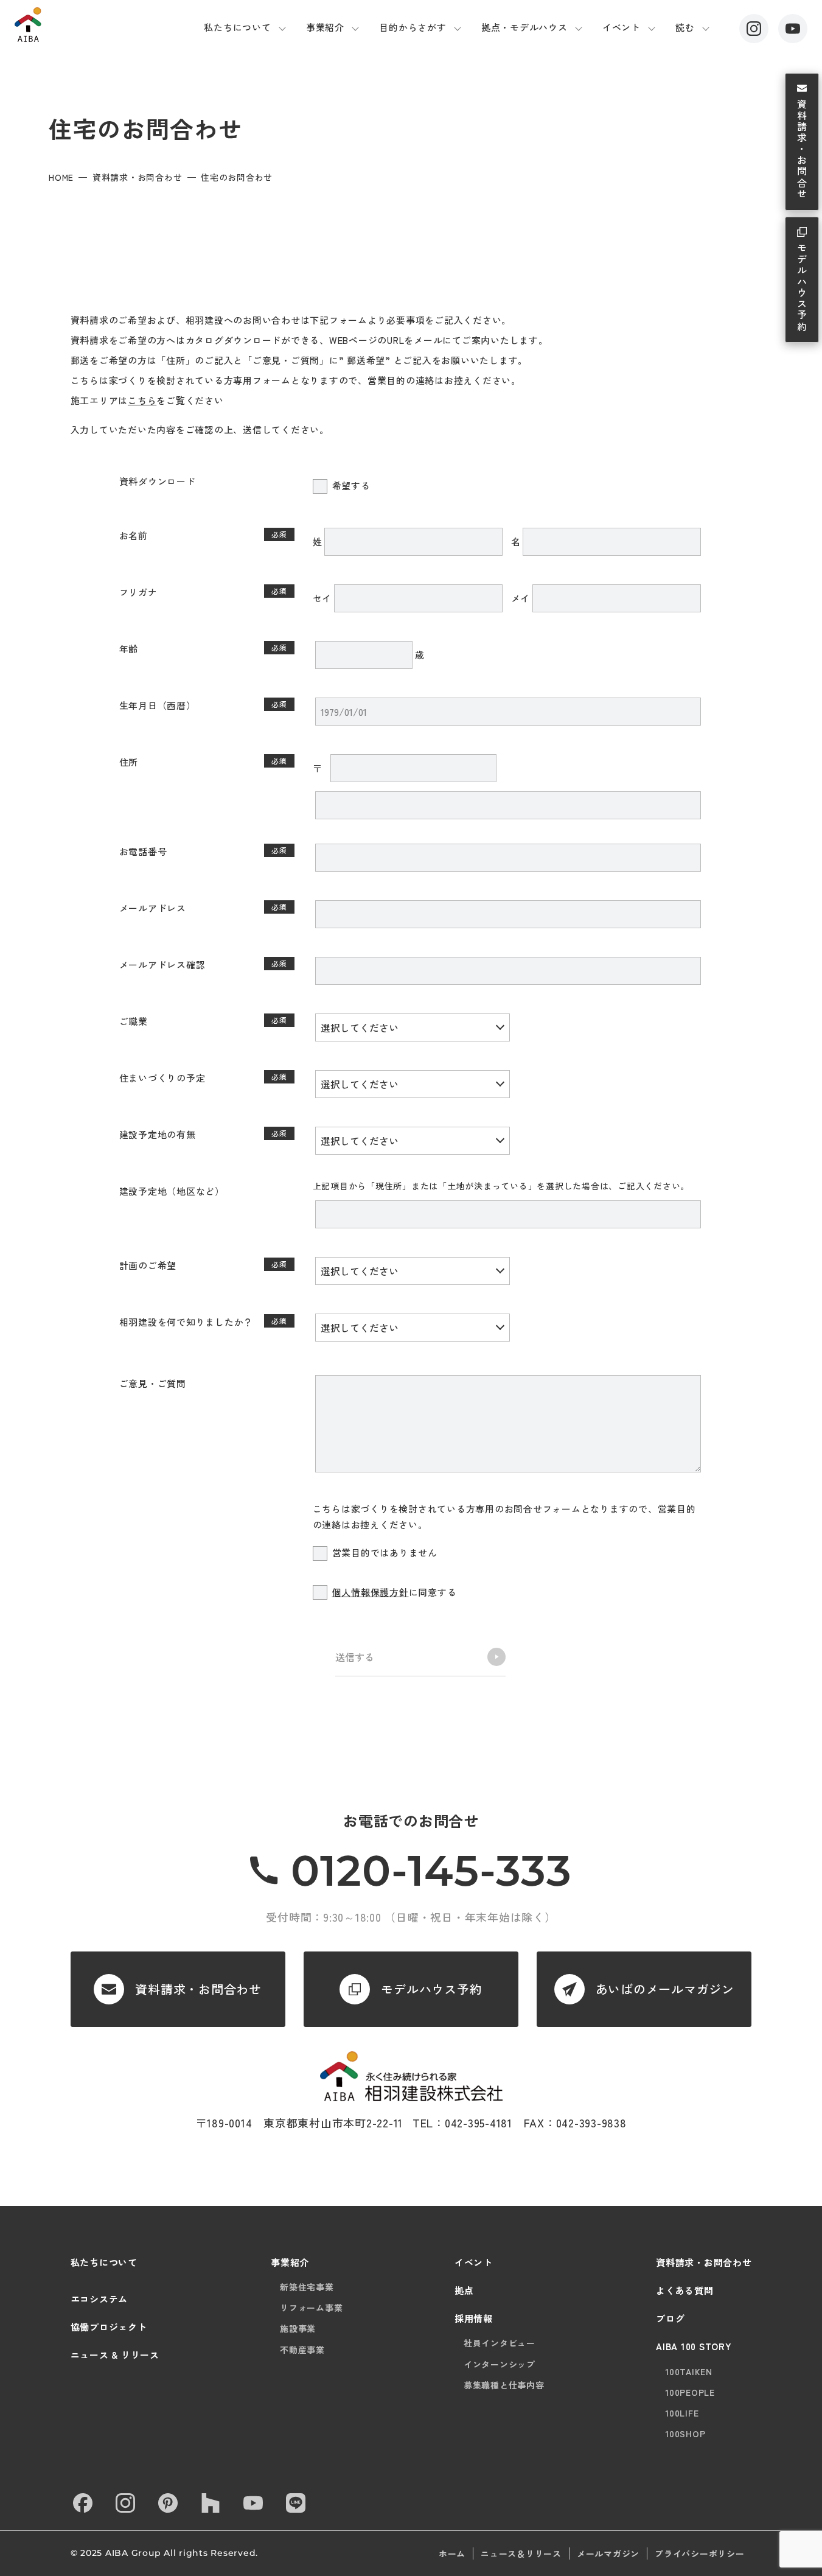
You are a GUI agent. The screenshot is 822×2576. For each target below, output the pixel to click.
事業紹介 (325, 27)
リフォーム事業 (311, 2308)
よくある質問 (685, 2290)
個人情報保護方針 (371, 1592)
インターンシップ (500, 2364)
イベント (622, 27)
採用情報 (474, 2318)
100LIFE (682, 2413)
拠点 (464, 2290)
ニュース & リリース (115, 2355)
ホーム (452, 2553)
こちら (142, 400)
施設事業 (298, 2328)
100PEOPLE (690, 2392)
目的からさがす (413, 27)
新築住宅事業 (307, 2287)
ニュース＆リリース (521, 2553)
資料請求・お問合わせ (138, 177)
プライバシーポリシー (700, 2553)
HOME (61, 177)
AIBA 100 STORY (694, 2346)
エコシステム (99, 2299)
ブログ (670, 2318)
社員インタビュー (500, 2343)
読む (685, 27)
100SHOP (685, 2434)
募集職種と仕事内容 (504, 2385)
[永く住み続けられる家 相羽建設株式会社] (411, 2077)
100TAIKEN (689, 2371)
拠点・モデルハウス (524, 27)
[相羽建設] (78, 25)
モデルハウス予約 (802, 288)
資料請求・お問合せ (802, 150)
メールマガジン (608, 2553)
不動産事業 (302, 2350)
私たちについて (237, 27)
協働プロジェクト (109, 2327)
